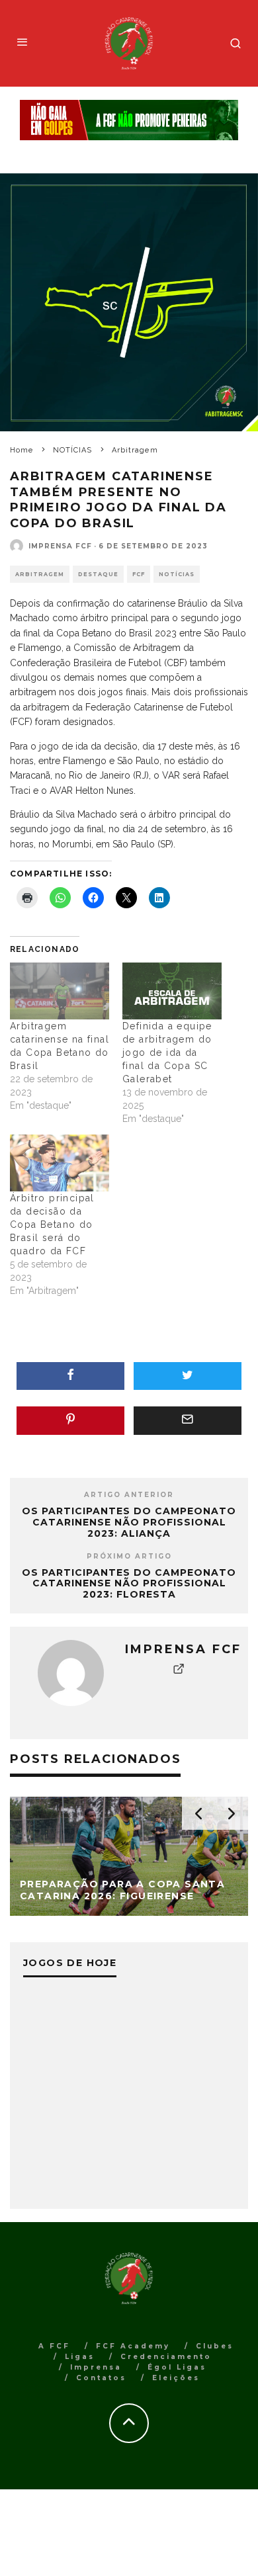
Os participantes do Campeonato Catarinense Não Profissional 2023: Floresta (129, 1584)
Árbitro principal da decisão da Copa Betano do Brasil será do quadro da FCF (52, 1224)
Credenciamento (166, 2357)
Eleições (176, 2378)
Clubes (215, 2346)
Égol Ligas (177, 2367)
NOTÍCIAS (177, 574)
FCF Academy (133, 2346)
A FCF (54, 2346)
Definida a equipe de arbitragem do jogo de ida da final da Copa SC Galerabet (167, 1052)
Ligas (80, 2357)
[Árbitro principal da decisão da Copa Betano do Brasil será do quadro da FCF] (60, 1163)
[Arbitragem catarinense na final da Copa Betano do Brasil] (60, 991)
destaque (98, 574)
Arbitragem (40, 574)
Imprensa (96, 2367)
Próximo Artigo (129, 1556)
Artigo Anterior (129, 1495)
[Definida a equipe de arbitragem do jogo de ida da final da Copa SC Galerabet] (172, 991)
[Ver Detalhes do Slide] (129, 120)
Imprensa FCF (60, 546)
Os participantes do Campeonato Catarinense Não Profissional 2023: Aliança (129, 1522)
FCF (139, 574)
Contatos (101, 2378)
